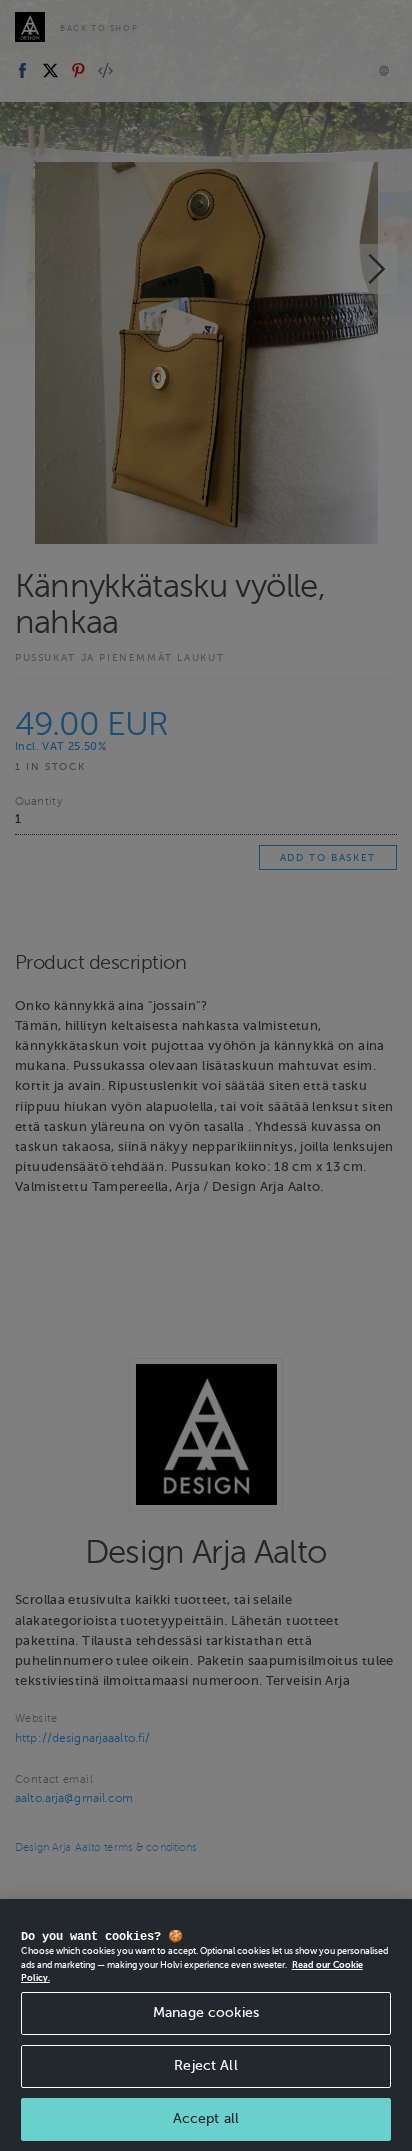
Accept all (206, 2118)
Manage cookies (206, 2012)
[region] (206, 2025)
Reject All (205, 2065)
